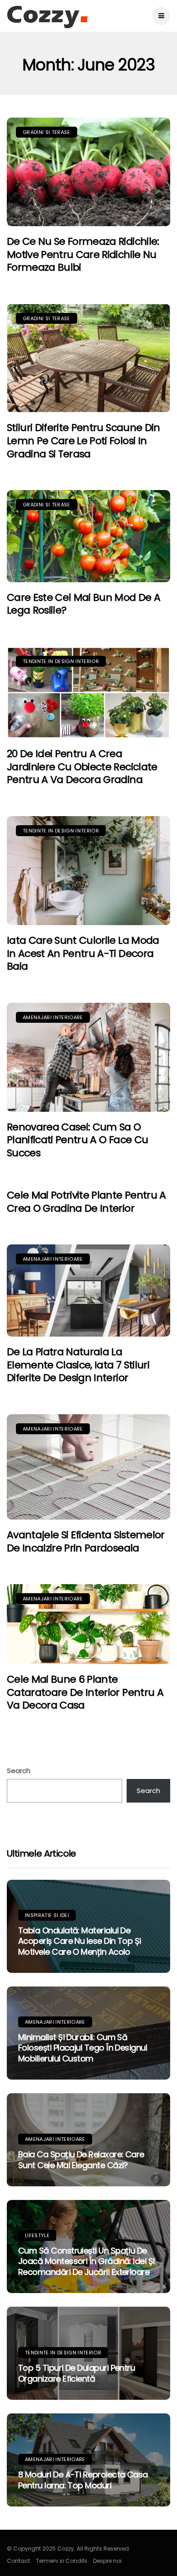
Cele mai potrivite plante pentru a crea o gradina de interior (86, 1202)
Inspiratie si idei (47, 1915)
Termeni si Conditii (61, 2561)
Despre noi (107, 2561)
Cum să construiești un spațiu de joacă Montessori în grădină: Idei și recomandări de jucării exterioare (86, 2261)
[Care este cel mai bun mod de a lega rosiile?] (88, 536)
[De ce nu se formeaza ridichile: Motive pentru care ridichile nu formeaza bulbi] (88, 172)
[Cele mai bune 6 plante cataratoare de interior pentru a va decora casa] (88, 1624)
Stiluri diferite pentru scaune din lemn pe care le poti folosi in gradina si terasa (84, 441)
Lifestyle (37, 2235)
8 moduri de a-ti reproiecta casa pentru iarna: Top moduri (83, 2480)
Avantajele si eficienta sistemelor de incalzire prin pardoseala (86, 1541)
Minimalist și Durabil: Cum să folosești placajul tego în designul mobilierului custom (83, 2048)
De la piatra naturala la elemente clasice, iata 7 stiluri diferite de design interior (78, 1365)
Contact (18, 2561)
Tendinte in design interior (61, 661)
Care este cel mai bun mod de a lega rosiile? (84, 604)
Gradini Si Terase (47, 132)
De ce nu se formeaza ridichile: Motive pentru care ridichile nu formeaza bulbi (83, 254)
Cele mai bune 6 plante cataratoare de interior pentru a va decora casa (85, 1692)
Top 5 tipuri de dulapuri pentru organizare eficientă (76, 2373)
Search (19, 1771)
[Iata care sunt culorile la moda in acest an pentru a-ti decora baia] (88, 871)
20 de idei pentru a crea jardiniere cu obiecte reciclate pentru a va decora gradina (82, 767)
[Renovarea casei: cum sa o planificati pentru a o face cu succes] (88, 1057)
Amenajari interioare (53, 1017)
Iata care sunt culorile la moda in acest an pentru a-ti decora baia (83, 953)
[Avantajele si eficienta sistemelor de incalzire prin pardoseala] (88, 1467)
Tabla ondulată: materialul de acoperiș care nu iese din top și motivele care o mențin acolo (80, 1941)
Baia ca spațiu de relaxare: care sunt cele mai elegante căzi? (81, 2160)
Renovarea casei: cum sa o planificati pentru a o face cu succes (77, 1140)
